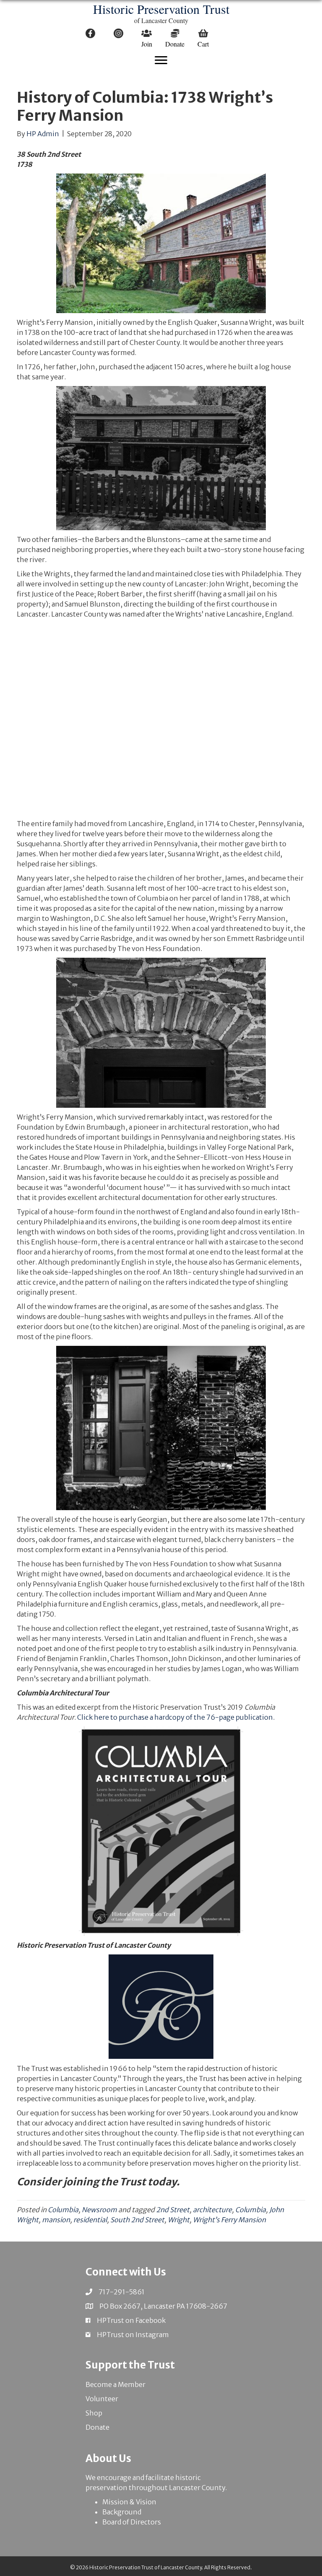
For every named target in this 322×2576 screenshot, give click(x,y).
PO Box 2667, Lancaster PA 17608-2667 (163, 2306)
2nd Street (173, 2210)
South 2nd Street (137, 2220)
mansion (56, 2220)
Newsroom (99, 2210)
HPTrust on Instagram (133, 2335)
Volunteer (102, 2399)
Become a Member (116, 2384)
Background (122, 2512)
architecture (212, 2210)
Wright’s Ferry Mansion (229, 2220)
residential (90, 2220)
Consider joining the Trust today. (98, 2182)
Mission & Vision (129, 2502)
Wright (179, 2220)
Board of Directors (132, 2522)
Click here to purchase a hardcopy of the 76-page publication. (176, 1717)
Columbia (63, 2210)
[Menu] (161, 60)
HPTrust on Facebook (131, 2320)
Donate (97, 2427)
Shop (94, 2413)
